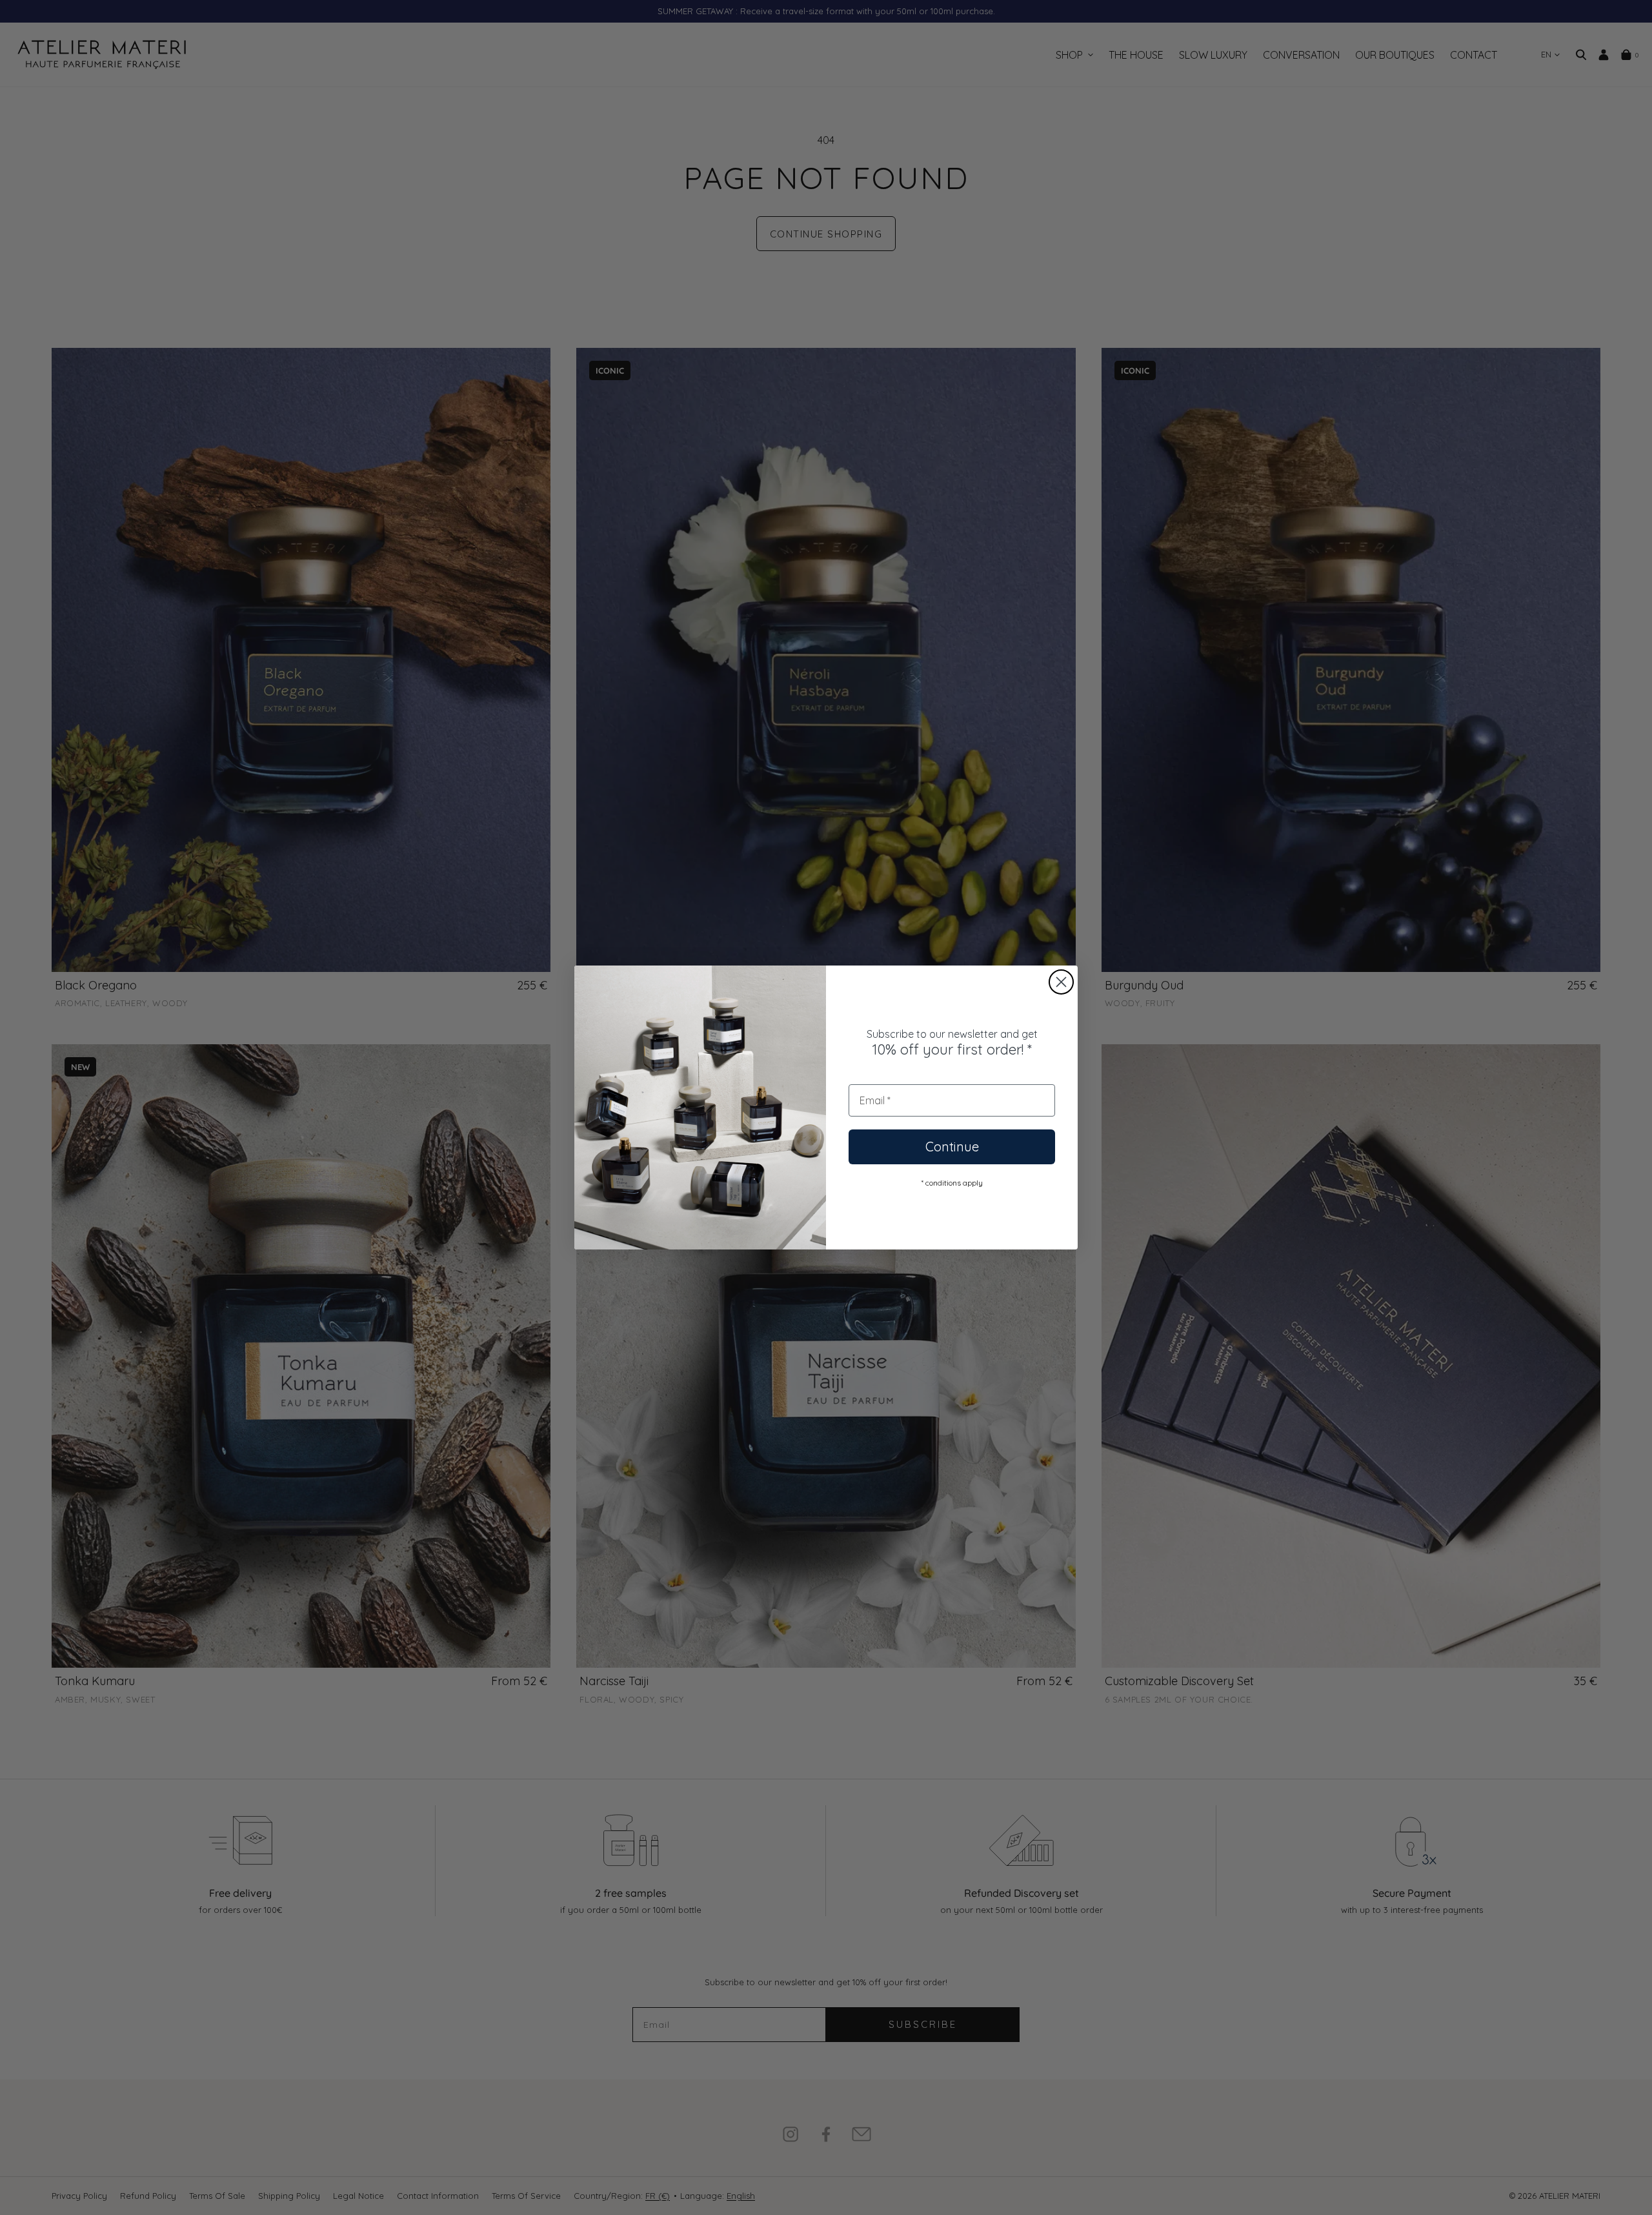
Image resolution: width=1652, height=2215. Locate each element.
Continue (952, 1147)
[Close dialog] (1061, 982)
